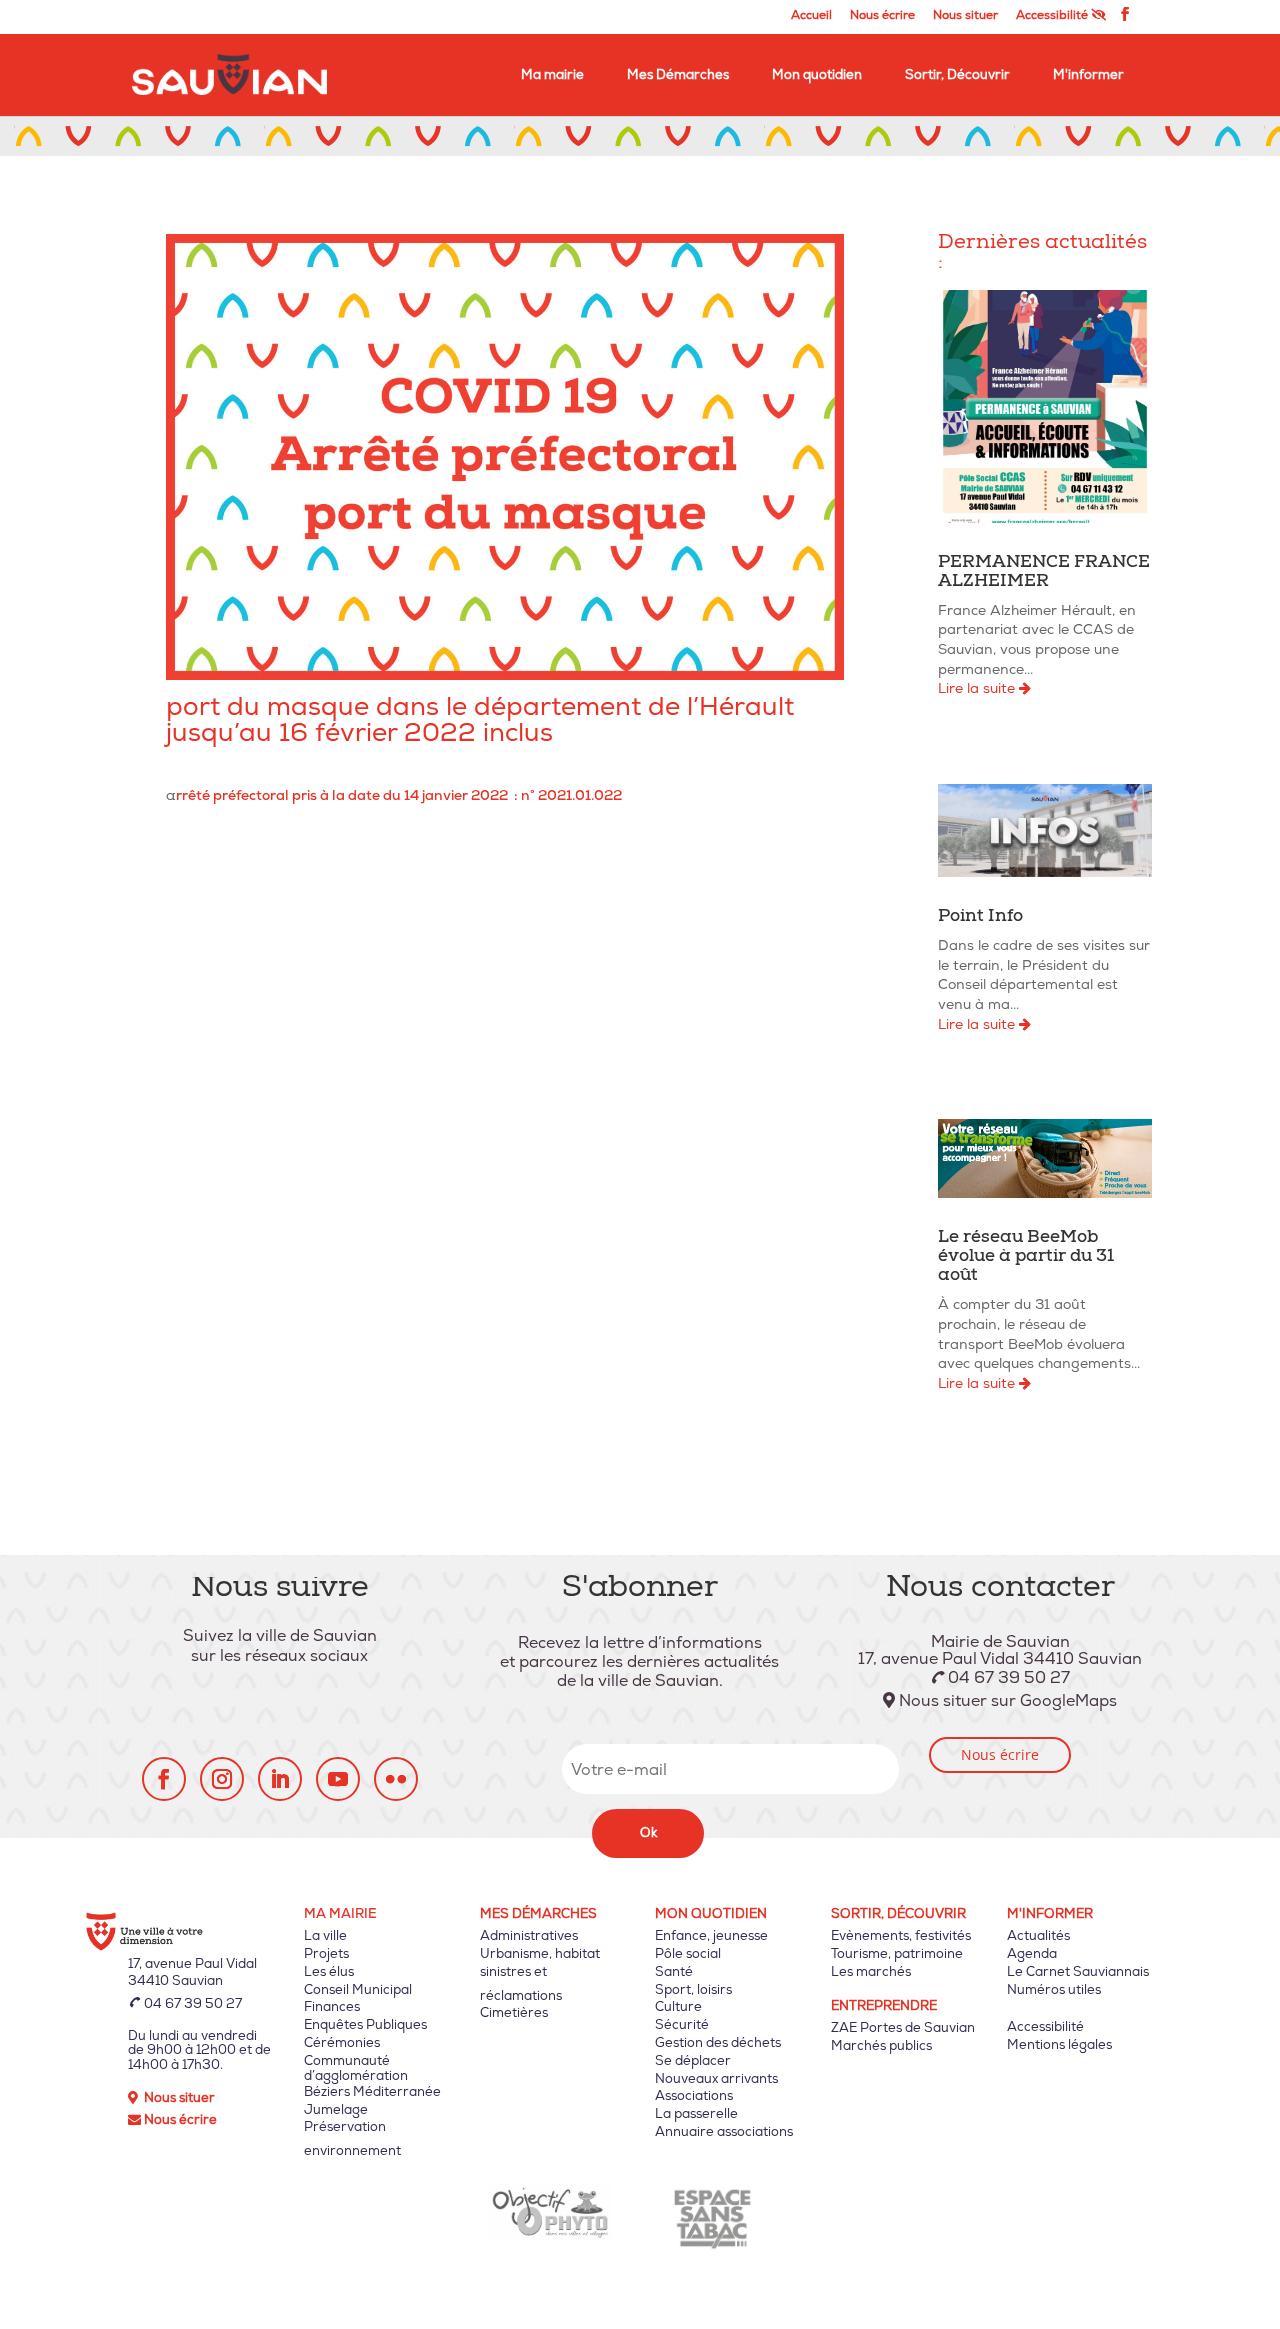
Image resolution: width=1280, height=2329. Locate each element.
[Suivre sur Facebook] (164, 1779)
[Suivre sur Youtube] (338, 1779)
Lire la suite (978, 688)
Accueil (811, 16)
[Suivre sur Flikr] (396, 1779)
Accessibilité (1053, 16)
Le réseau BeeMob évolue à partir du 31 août (1026, 1257)
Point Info (980, 917)
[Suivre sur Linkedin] (280, 1779)
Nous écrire (882, 16)
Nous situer (965, 16)
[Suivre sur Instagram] (222, 1779)
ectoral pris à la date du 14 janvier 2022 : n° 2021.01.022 (431, 795)
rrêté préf (208, 795)
